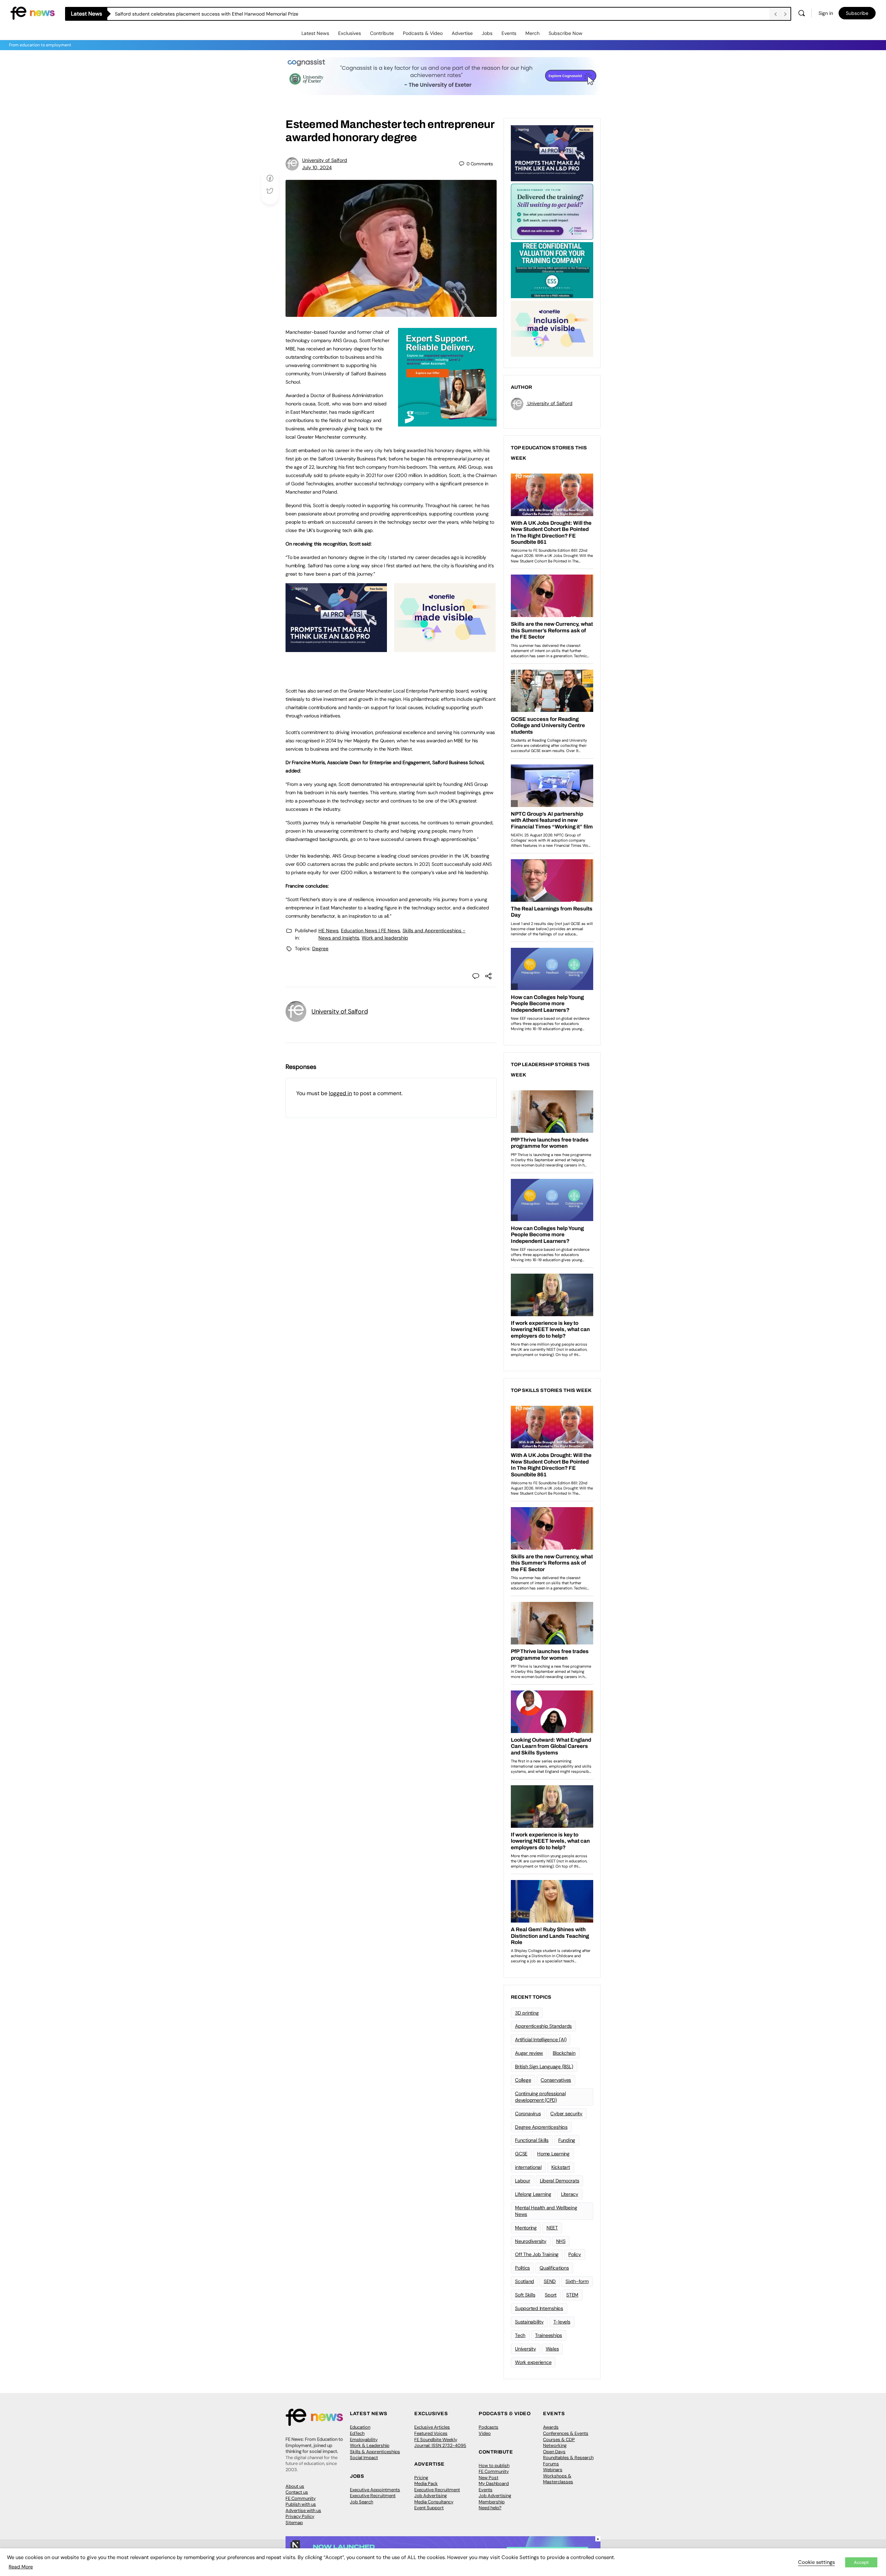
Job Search (361, 2502)
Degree (320, 948)
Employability (364, 2440)
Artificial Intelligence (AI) (541, 2039)
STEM (572, 2295)
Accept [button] (861, 2562)
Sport (551, 2295)
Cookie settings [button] (816, 2562)
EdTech (357, 2433)
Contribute (382, 33)
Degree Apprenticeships (541, 2127)
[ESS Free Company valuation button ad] (552, 269)
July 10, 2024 (317, 167)
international (528, 2167)
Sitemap (294, 2523)
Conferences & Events (566, 2433)
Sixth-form (577, 2281)
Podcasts (489, 2427)
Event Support (429, 2508)
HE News (328, 931)
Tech (520, 2335)
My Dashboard (494, 2483)
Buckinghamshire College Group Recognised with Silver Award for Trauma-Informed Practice (219, 14)
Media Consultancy (434, 2502)
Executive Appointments (375, 2490)
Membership (492, 2502)
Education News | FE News (370, 931)
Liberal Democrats (560, 2181)
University (526, 2349)
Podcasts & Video (423, 33)
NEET (552, 2228)
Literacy (570, 2194)
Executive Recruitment (373, 2496)
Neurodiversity (531, 2241)
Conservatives (556, 2080)
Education (360, 2427)
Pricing (421, 2478)
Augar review (529, 2053)
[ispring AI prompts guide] (336, 648)
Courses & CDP (559, 2440)
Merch (532, 33)
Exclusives (350, 33)
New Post (489, 2478)
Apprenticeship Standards (543, 2026)
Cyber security (566, 2114)
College (523, 2080)
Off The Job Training (537, 2254)
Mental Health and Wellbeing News (546, 2211)
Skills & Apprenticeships (375, 2452)
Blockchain (564, 2053)
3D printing (527, 2013)
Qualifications (554, 2268)
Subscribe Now (566, 33)
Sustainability (529, 2322)
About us (295, 2486)
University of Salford (325, 160)
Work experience (533, 2362)
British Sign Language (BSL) (544, 2066)
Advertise (462, 33)
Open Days (554, 2452)
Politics (522, 2268)
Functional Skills (532, 2140)
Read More (21, 2567)
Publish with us (301, 2504)
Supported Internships (539, 2308)
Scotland (525, 2281)
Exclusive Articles (432, 2427)
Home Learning (553, 2154)
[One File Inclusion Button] (445, 648)
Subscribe (857, 13)
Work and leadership (385, 938)
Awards (551, 2427)
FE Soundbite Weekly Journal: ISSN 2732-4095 (440, 2443)
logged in (340, 1093)
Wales (552, 2349)
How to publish (494, 2465)
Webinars (553, 2470)
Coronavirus (528, 2114)
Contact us (297, 2492)
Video (485, 2433)
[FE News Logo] (33, 13)
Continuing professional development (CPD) (540, 2097)
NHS (561, 2241)
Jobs (487, 33)
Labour (523, 2181)
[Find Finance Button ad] (552, 211)
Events (509, 33)
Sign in (826, 13)
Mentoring (526, 2228)
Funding (567, 2140)
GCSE (521, 2154)
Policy (575, 2254)
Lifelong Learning (533, 2194)
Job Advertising (431, 2496)
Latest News (315, 33)
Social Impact (364, 2458)
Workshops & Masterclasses (558, 2479)
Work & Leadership (370, 2445)
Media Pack (426, 2483)
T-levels (562, 2322)
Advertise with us (303, 2510)
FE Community (301, 2498)
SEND (550, 2281)
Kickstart (561, 2167)
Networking (555, 2445)
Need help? (490, 2508)
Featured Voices (431, 2433)
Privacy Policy (300, 2516)
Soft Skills (525, 2295)
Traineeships (549, 2335)
